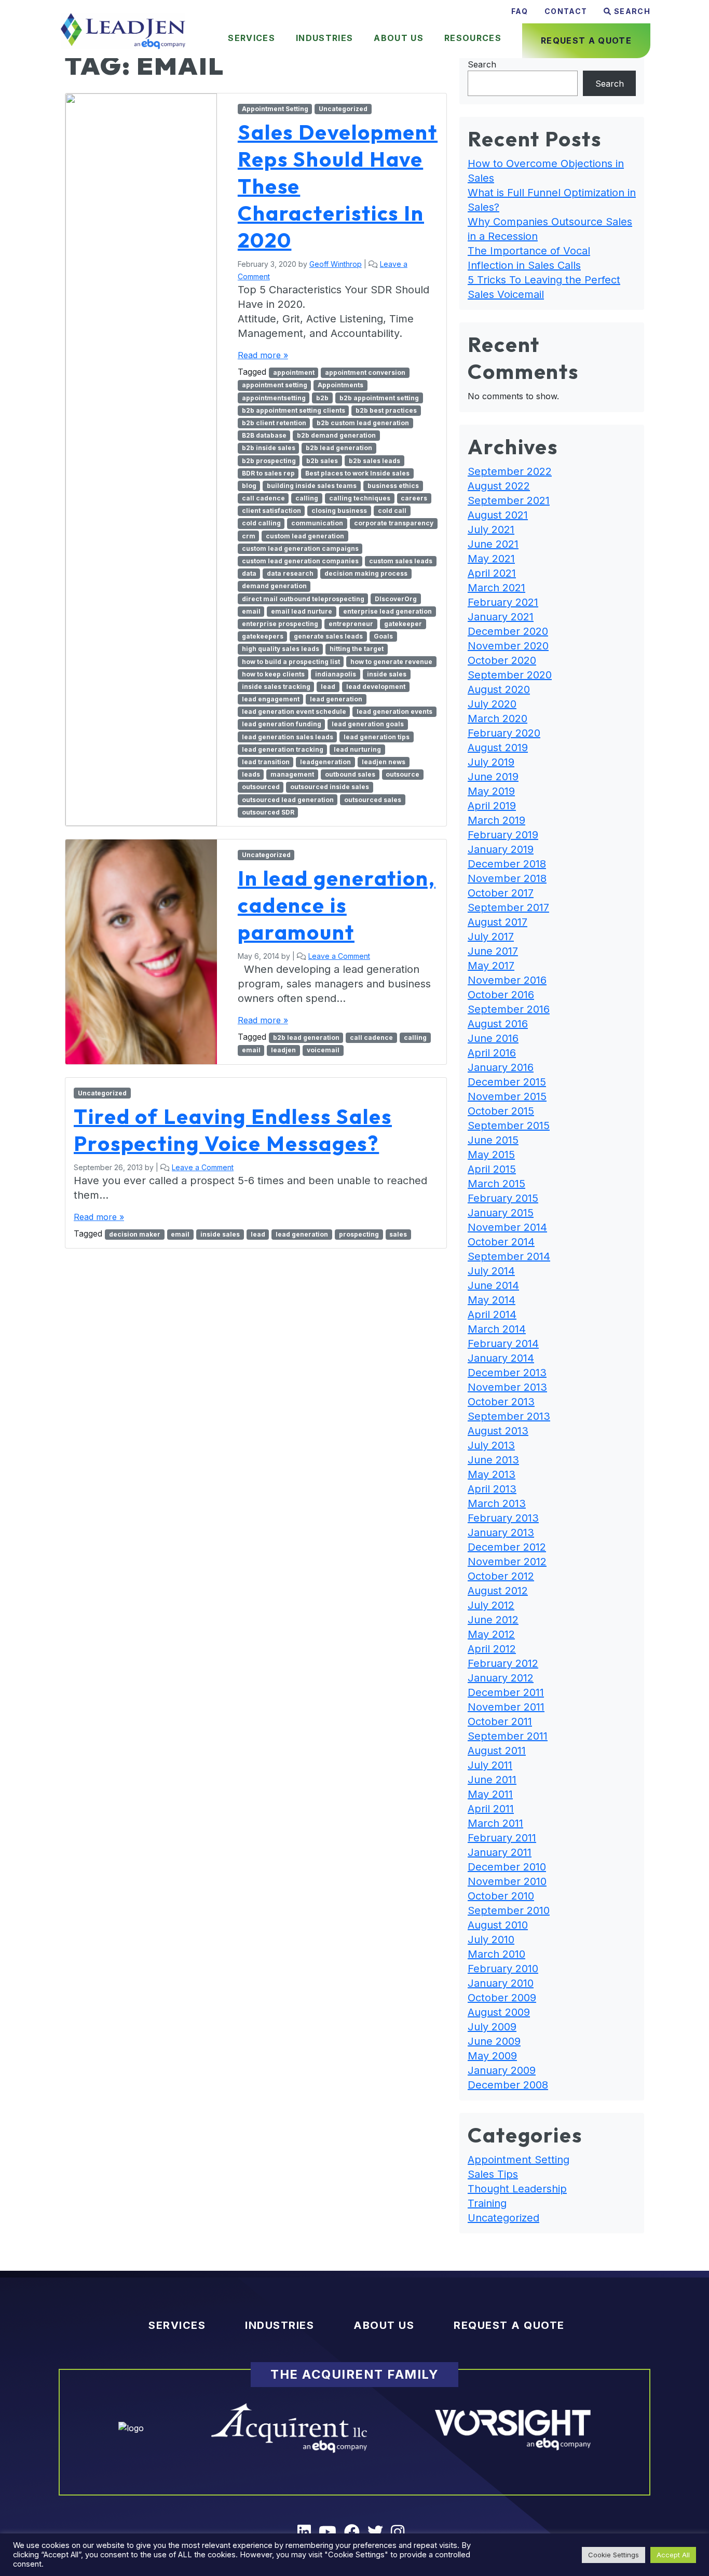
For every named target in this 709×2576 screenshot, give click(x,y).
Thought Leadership (517, 2189)
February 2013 (503, 1518)
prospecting (359, 1234)
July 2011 (490, 1765)
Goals (383, 636)
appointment (294, 372)
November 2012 (507, 1562)
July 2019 (491, 762)
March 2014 (497, 1329)
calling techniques (360, 498)
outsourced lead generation (288, 800)
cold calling (261, 523)
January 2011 (500, 1852)
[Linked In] (308, 2532)
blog (249, 486)
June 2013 (493, 1460)
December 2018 (507, 864)
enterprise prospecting (280, 624)
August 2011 (497, 1751)
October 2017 (501, 893)
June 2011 (492, 1780)
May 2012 (491, 1634)
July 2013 (491, 1445)
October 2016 (501, 995)
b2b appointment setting (379, 398)
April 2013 (492, 1489)
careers (414, 498)
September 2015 (509, 1126)
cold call (392, 511)
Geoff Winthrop (336, 264)
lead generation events (394, 711)
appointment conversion (365, 372)
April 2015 (492, 1169)
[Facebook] (356, 2532)
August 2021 (498, 515)
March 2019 (496, 820)
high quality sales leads (281, 649)
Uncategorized (343, 109)
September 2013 (509, 1416)
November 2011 (506, 1707)
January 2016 (501, 1067)
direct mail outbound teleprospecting (303, 599)
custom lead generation (305, 536)
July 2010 (491, 1940)
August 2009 (499, 2012)
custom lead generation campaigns (300, 548)
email (251, 611)
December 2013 (507, 1373)
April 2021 (492, 573)
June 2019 (493, 777)
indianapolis (336, 674)
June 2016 (493, 1038)
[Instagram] (401, 2532)
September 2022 (510, 471)
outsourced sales (373, 800)
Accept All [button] (673, 2555)
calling (307, 498)
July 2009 (492, 2027)
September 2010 (509, 1910)
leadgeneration (325, 762)
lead (328, 687)
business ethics (393, 486)
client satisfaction (271, 511)
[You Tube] (331, 2532)
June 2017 (493, 951)
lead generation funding (282, 724)
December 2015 (507, 1082)
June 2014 (493, 1285)
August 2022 (499, 486)
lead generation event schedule (294, 711)
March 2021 (496, 588)
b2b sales (322, 461)
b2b (322, 398)
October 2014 (501, 1242)
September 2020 (510, 675)
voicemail (323, 1050)
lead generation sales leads (288, 737)
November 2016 (507, 980)
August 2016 (498, 1024)
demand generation (274, 586)
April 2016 (492, 1053)
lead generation (336, 699)
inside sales (387, 674)
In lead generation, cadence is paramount (337, 905)
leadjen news (384, 762)
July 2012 (491, 1605)
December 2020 (508, 631)
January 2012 (501, 1678)
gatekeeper (403, 624)
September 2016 (509, 1009)
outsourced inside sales (330, 787)
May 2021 (491, 559)
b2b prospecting (269, 461)
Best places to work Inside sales (357, 473)
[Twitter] (379, 2532)
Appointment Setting (275, 109)
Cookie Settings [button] (613, 2555)
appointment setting (275, 385)
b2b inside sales (269, 448)
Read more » (263, 355)
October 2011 (500, 1721)
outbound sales (350, 774)
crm (249, 536)
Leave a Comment (339, 956)
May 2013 (492, 1474)
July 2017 (491, 937)
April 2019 (492, 806)
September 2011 (508, 1736)
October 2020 (502, 660)
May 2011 (490, 1794)
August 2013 (498, 1431)
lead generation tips (377, 737)
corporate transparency (394, 523)
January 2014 (501, 1358)
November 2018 (507, 878)
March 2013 (497, 1503)
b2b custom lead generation (363, 423)
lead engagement (271, 699)
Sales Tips (493, 2174)
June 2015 (493, 1140)
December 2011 (506, 1692)
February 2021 (503, 602)
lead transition (266, 762)
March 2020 (497, 718)
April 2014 (492, 1314)
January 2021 (501, 617)
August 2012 (498, 1591)
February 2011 (502, 1838)
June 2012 (493, 1620)
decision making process (366, 573)
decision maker (135, 1234)
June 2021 (493, 544)
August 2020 (499, 689)
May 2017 (491, 966)
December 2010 (507, 1867)
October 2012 (501, 1576)
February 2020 (504, 733)
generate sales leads (328, 636)
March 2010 (496, 1954)
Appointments (340, 385)
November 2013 (507, 1387)
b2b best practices (386, 410)
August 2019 (498, 748)
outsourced (261, 787)
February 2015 (503, 1198)
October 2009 (502, 1998)
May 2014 (492, 1300)
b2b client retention (274, 423)
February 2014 (503, 1344)
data (249, 573)
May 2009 (492, 2056)
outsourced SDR (268, 812)
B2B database (264, 435)
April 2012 (492, 1649)
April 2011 (491, 1809)
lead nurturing (357, 749)
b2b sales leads (374, 461)
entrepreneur (351, 624)
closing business (339, 511)
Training (487, 2203)
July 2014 (491, 1271)
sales (398, 1234)
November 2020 (508, 646)
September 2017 (508, 907)
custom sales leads (401, 561)
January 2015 (501, 1213)
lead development (376, 687)
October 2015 (501, 1111)
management (292, 774)
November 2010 (507, 1881)
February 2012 (503, 1663)
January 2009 (502, 2070)
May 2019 (491, 791)
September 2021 (509, 500)
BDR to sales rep (268, 473)
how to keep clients (273, 674)
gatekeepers (263, 636)
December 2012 (507, 1547)
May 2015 (491, 1155)
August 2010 (498, 1925)
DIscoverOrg (396, 599)
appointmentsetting (274, 398)
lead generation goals (368, 724)
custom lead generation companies (300, 561)
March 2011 (495, 1823)
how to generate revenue (391, 662)
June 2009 (494, 2041)
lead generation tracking (283, 749)
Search (482, 64)
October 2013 (501, 1402)
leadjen (283, 1050)
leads (251, 774)
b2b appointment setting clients (294, 410)
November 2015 (507, 1096)
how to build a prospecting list (291, 662)
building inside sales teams (312, 486)
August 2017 (497, 922)
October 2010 (501, 1896)
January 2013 (501, 1533)
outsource (403, 774)
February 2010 (503, 1969)
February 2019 (503, 835)
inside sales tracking (276, 687)
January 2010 (501, 1983)
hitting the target (357, 649)
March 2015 (496, 1184)
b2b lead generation (339, 448)
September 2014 (509, 1256)
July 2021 (491, 530)
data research (290, 573)
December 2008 (508, 2085)
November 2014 (507, 1227)
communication (317, 523)
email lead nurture (302, 611)
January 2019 (501, 849)
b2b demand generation (336, 435)
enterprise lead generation (387, 611)
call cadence (263, 498)
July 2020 (492, 704)
